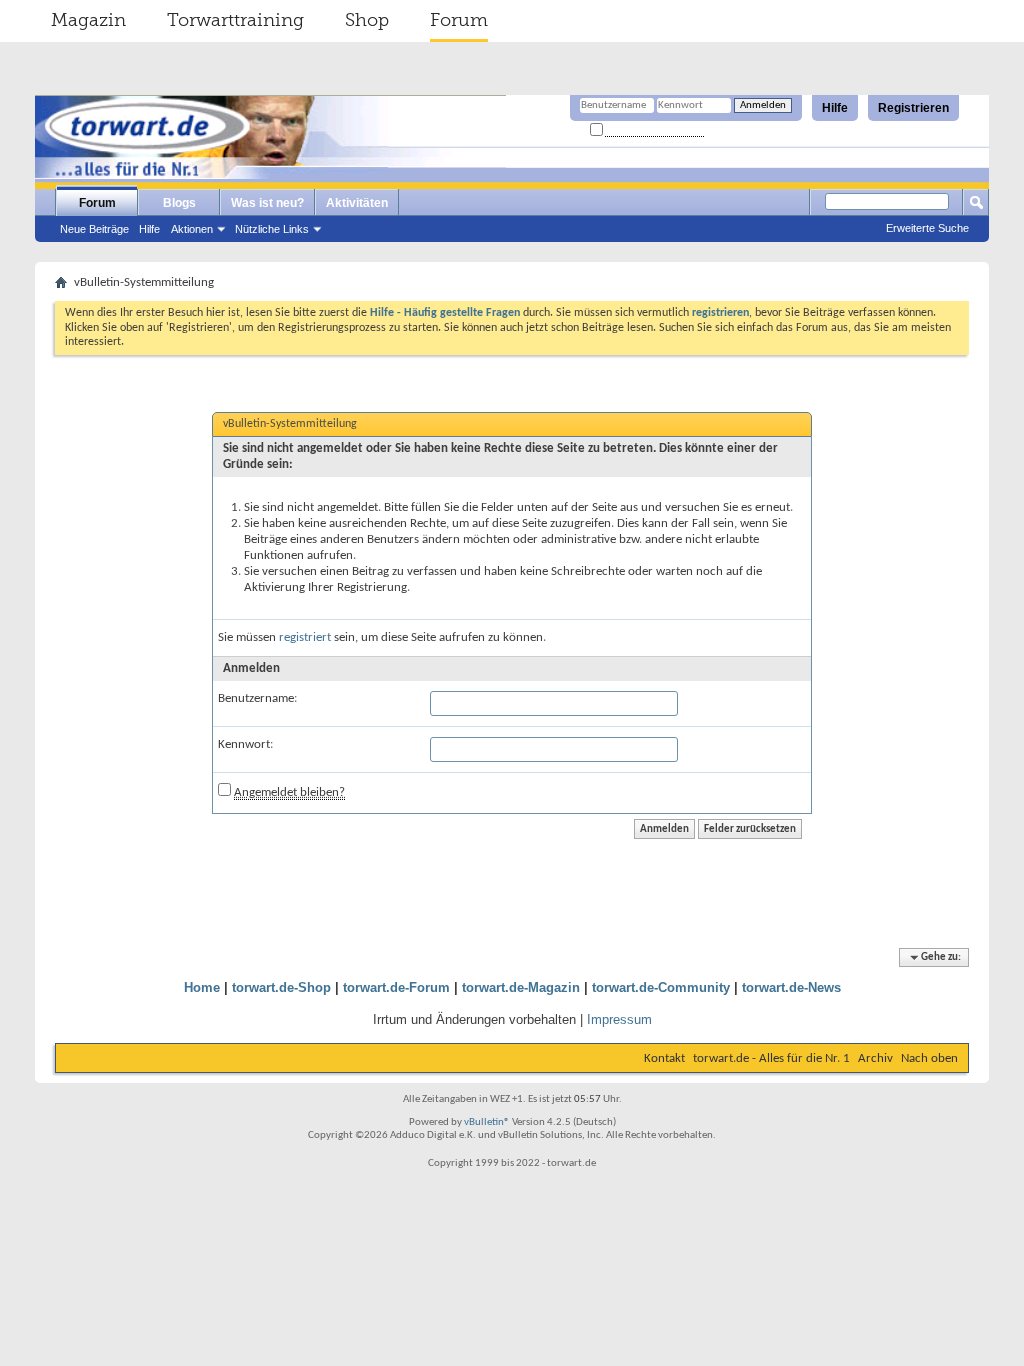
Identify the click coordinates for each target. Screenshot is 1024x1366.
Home (202, 987)
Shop (367, 20)
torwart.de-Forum (396, 987)
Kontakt (664, 1058)
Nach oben (929, 1058)
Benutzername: (257, 698)
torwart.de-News (791, 987)
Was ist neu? (267, 203)
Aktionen (192, 229)
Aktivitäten (357, 203)
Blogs (179, 203)
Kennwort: (245, 744)
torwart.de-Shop (281, 987)
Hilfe (835, 108)
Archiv (875, 1058)
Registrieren (913, 108)
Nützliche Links (272, 229)
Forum (459, 20)
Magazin (88, 20)
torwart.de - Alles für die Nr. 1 (771, 1058)
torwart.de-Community (661, 987)
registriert (305, 637)
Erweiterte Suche (927, 228)
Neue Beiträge (94, 229)
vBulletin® (487, 1122)
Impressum (619, 1019)
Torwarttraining (235, 20)
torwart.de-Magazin (521, 987)
